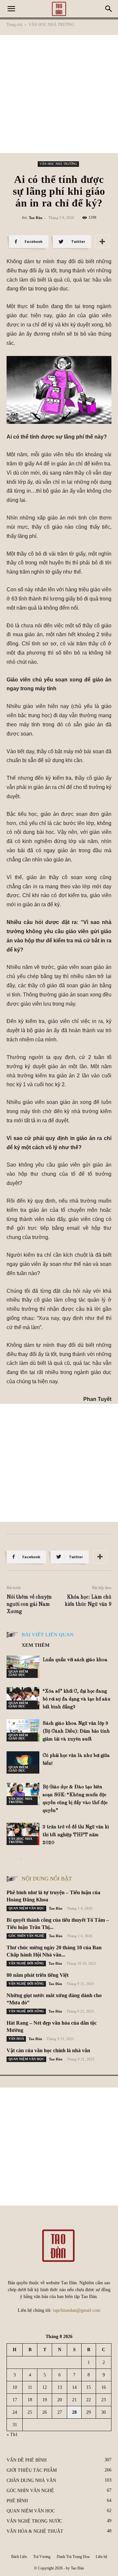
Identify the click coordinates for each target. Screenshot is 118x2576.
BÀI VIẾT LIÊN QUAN (48, 1635)
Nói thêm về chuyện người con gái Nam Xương (29, 1604)
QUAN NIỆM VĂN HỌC (26, 1908)
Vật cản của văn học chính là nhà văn (48, 2050)
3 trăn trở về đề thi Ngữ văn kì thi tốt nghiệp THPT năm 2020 (76, 1835)
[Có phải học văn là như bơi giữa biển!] (23, 1763)
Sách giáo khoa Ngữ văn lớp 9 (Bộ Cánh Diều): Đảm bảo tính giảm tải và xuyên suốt (76, 1731)
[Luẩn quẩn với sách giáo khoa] (23, 1667)
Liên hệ (101, 2557)
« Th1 (12, 2435)
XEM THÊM (36, 1645)
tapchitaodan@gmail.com (77, 2310)
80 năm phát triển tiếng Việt (38, 1975)
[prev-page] (11, 1859)
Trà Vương (42, 2557)
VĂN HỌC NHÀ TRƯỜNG (51, 25)
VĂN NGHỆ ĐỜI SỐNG (26, 1963)
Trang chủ (14, 25)
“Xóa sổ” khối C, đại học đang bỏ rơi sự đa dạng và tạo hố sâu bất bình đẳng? (77, 1699)
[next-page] (21, 1859)
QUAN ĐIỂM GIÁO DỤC (18, 1673)
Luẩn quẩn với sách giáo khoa (75, 1660)
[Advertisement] (59, 94)
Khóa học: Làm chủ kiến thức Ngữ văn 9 (88, 1601)
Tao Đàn (36, 218)
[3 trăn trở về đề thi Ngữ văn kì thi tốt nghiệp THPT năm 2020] (23, 1834)
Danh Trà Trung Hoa (73, 2557)
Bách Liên (19, 2557)
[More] (102, 242)
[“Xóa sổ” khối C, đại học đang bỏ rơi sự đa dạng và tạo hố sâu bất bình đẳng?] (23, 1698)
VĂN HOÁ (16, 2039)
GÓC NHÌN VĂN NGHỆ (26, 1936)
